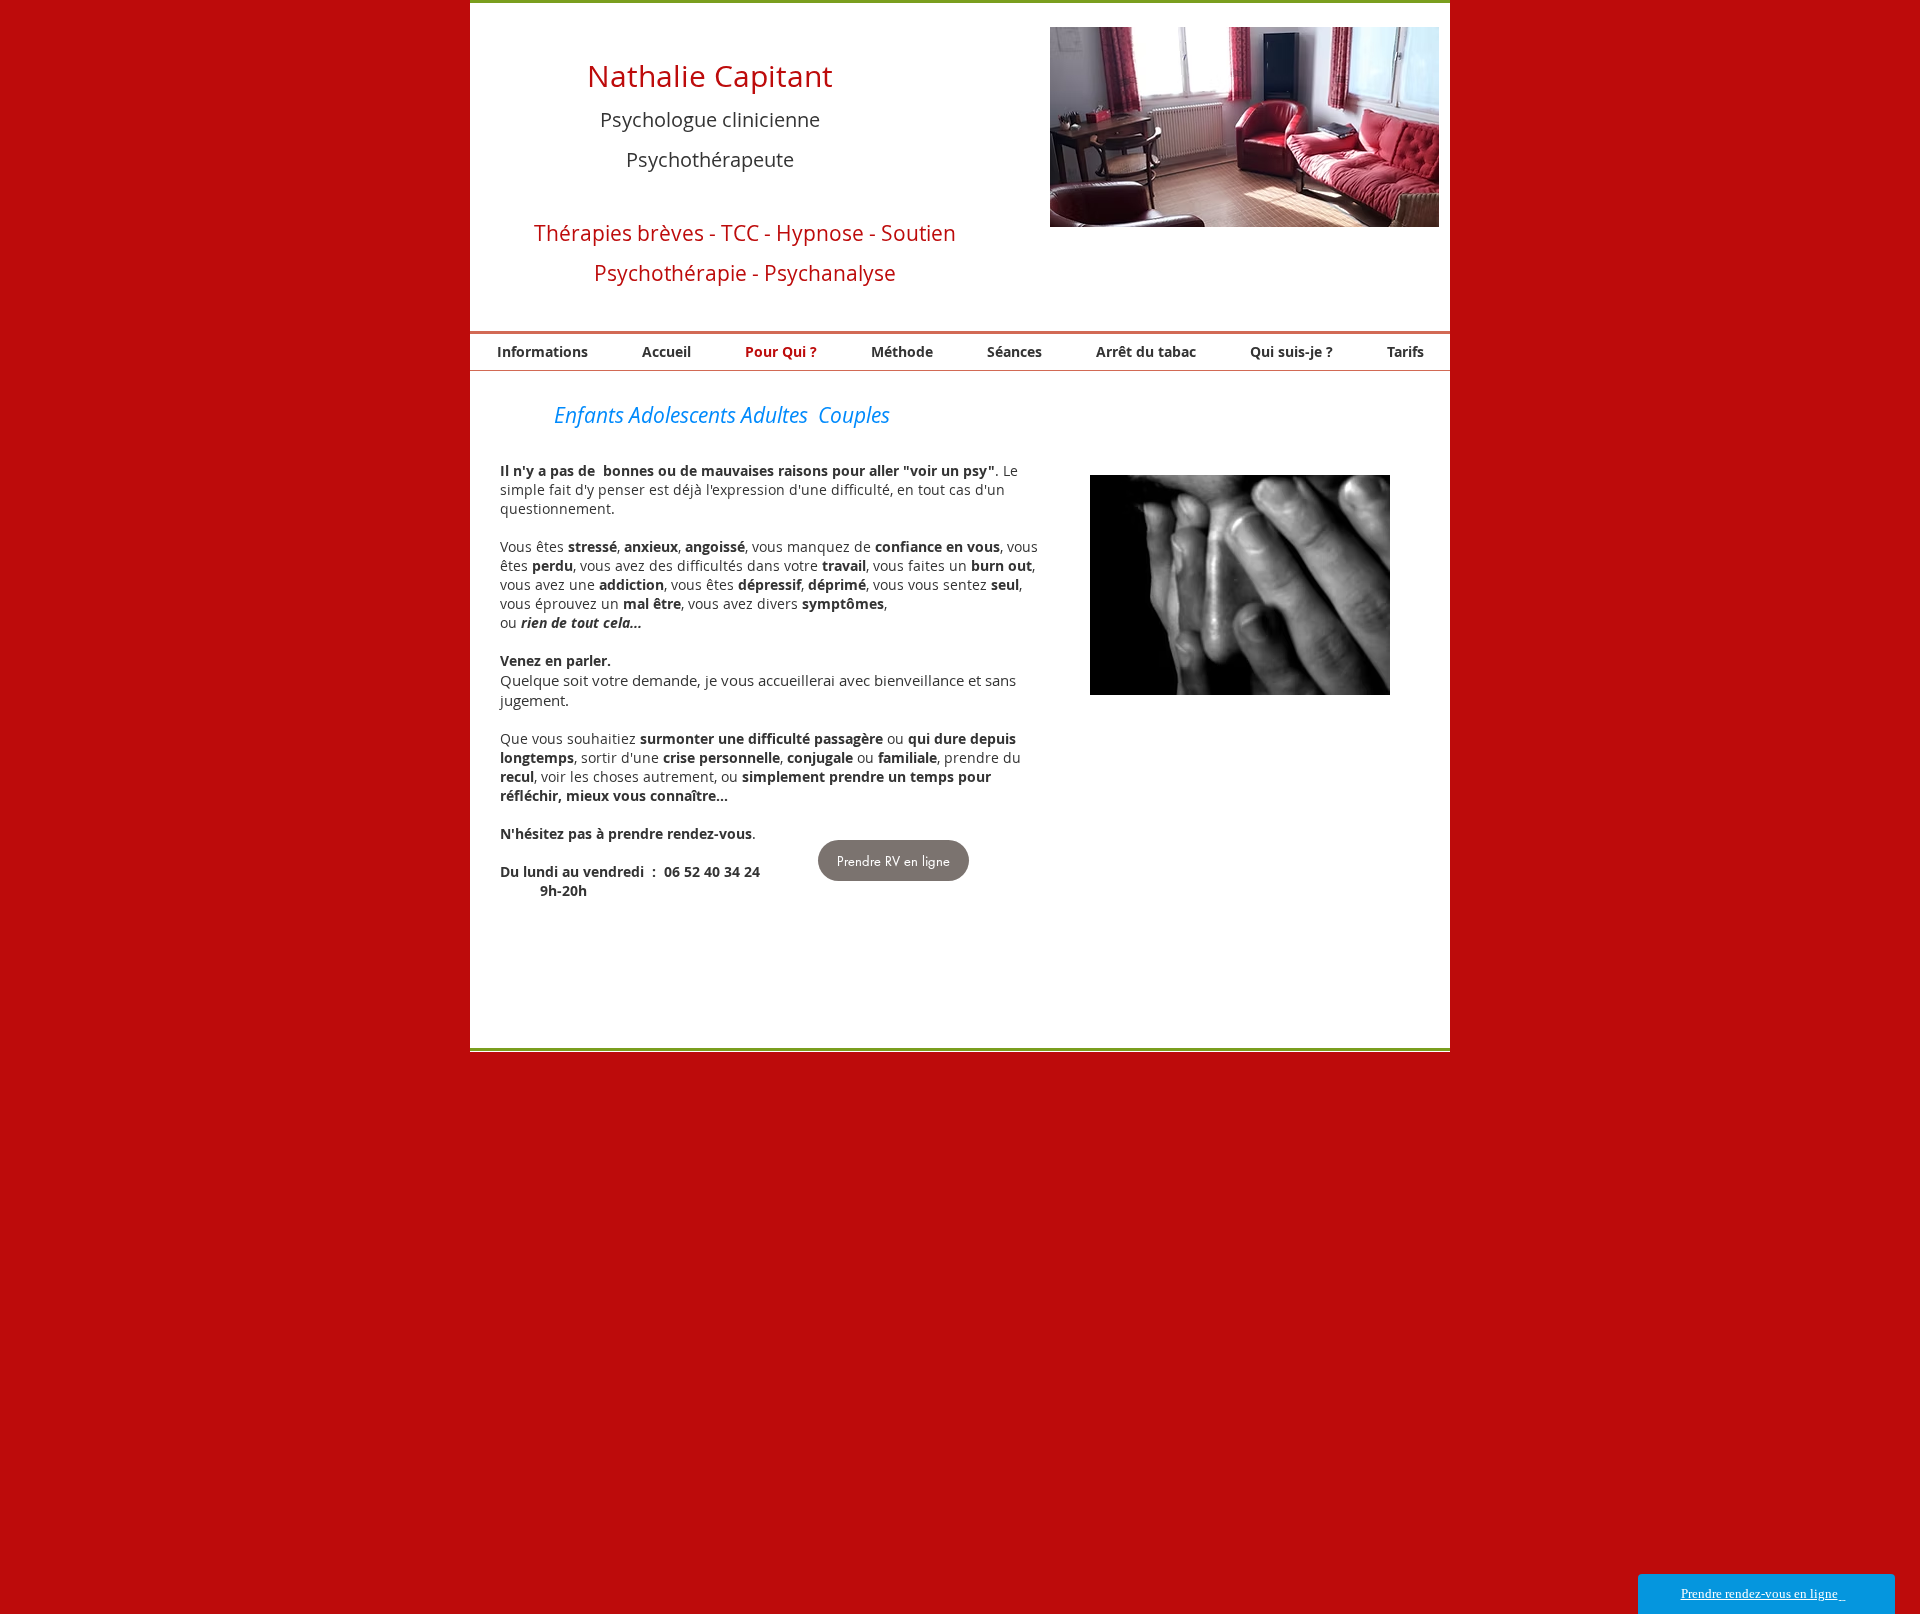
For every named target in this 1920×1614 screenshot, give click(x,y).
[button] (1244, 127)
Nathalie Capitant (710, 76)
